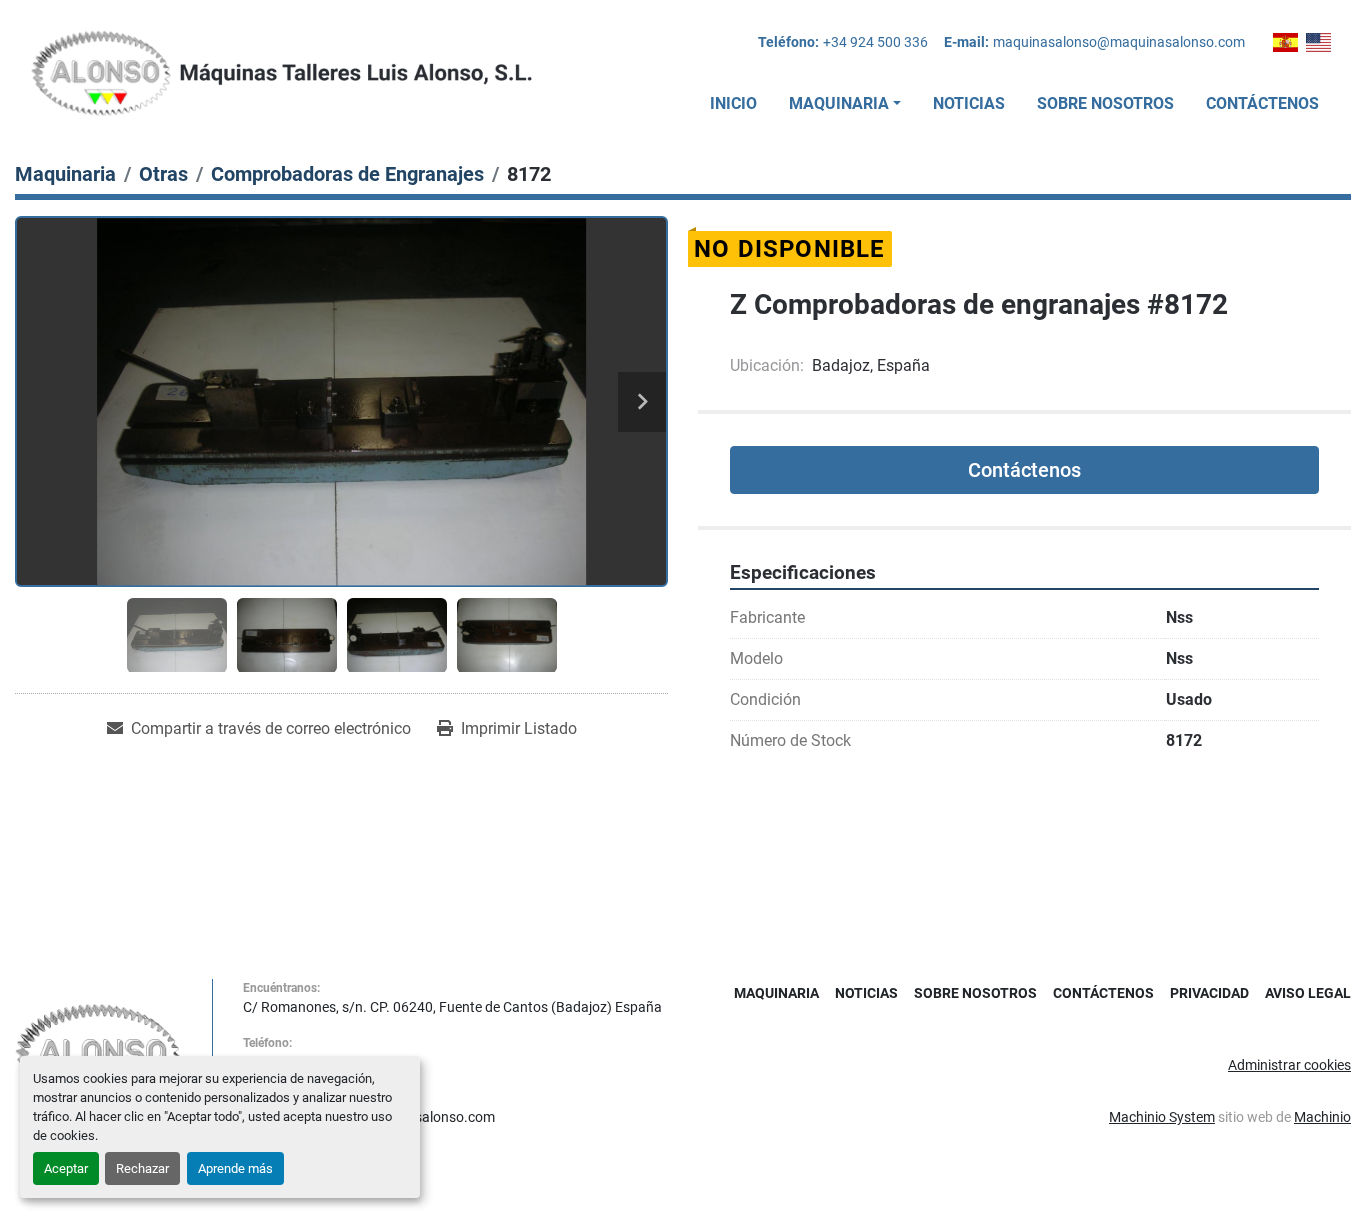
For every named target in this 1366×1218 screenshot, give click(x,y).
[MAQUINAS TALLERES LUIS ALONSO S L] (98, 1052)
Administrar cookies (1289, 1065)
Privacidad (1209, 993)
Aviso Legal (1308, 993)
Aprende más (235, 1168)
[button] (845, 104)
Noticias (969, 103)
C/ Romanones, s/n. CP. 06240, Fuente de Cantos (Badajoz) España (452, 1007)
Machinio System (1162, 1117)
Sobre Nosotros (1105, 103)
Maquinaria (839, 103)
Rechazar (142, 1168)
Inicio (733, 103)
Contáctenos (1262, 103)
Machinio (1322, 1117)
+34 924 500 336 (875, 42)
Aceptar (66, 1168)
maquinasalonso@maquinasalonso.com (1119, 42)
